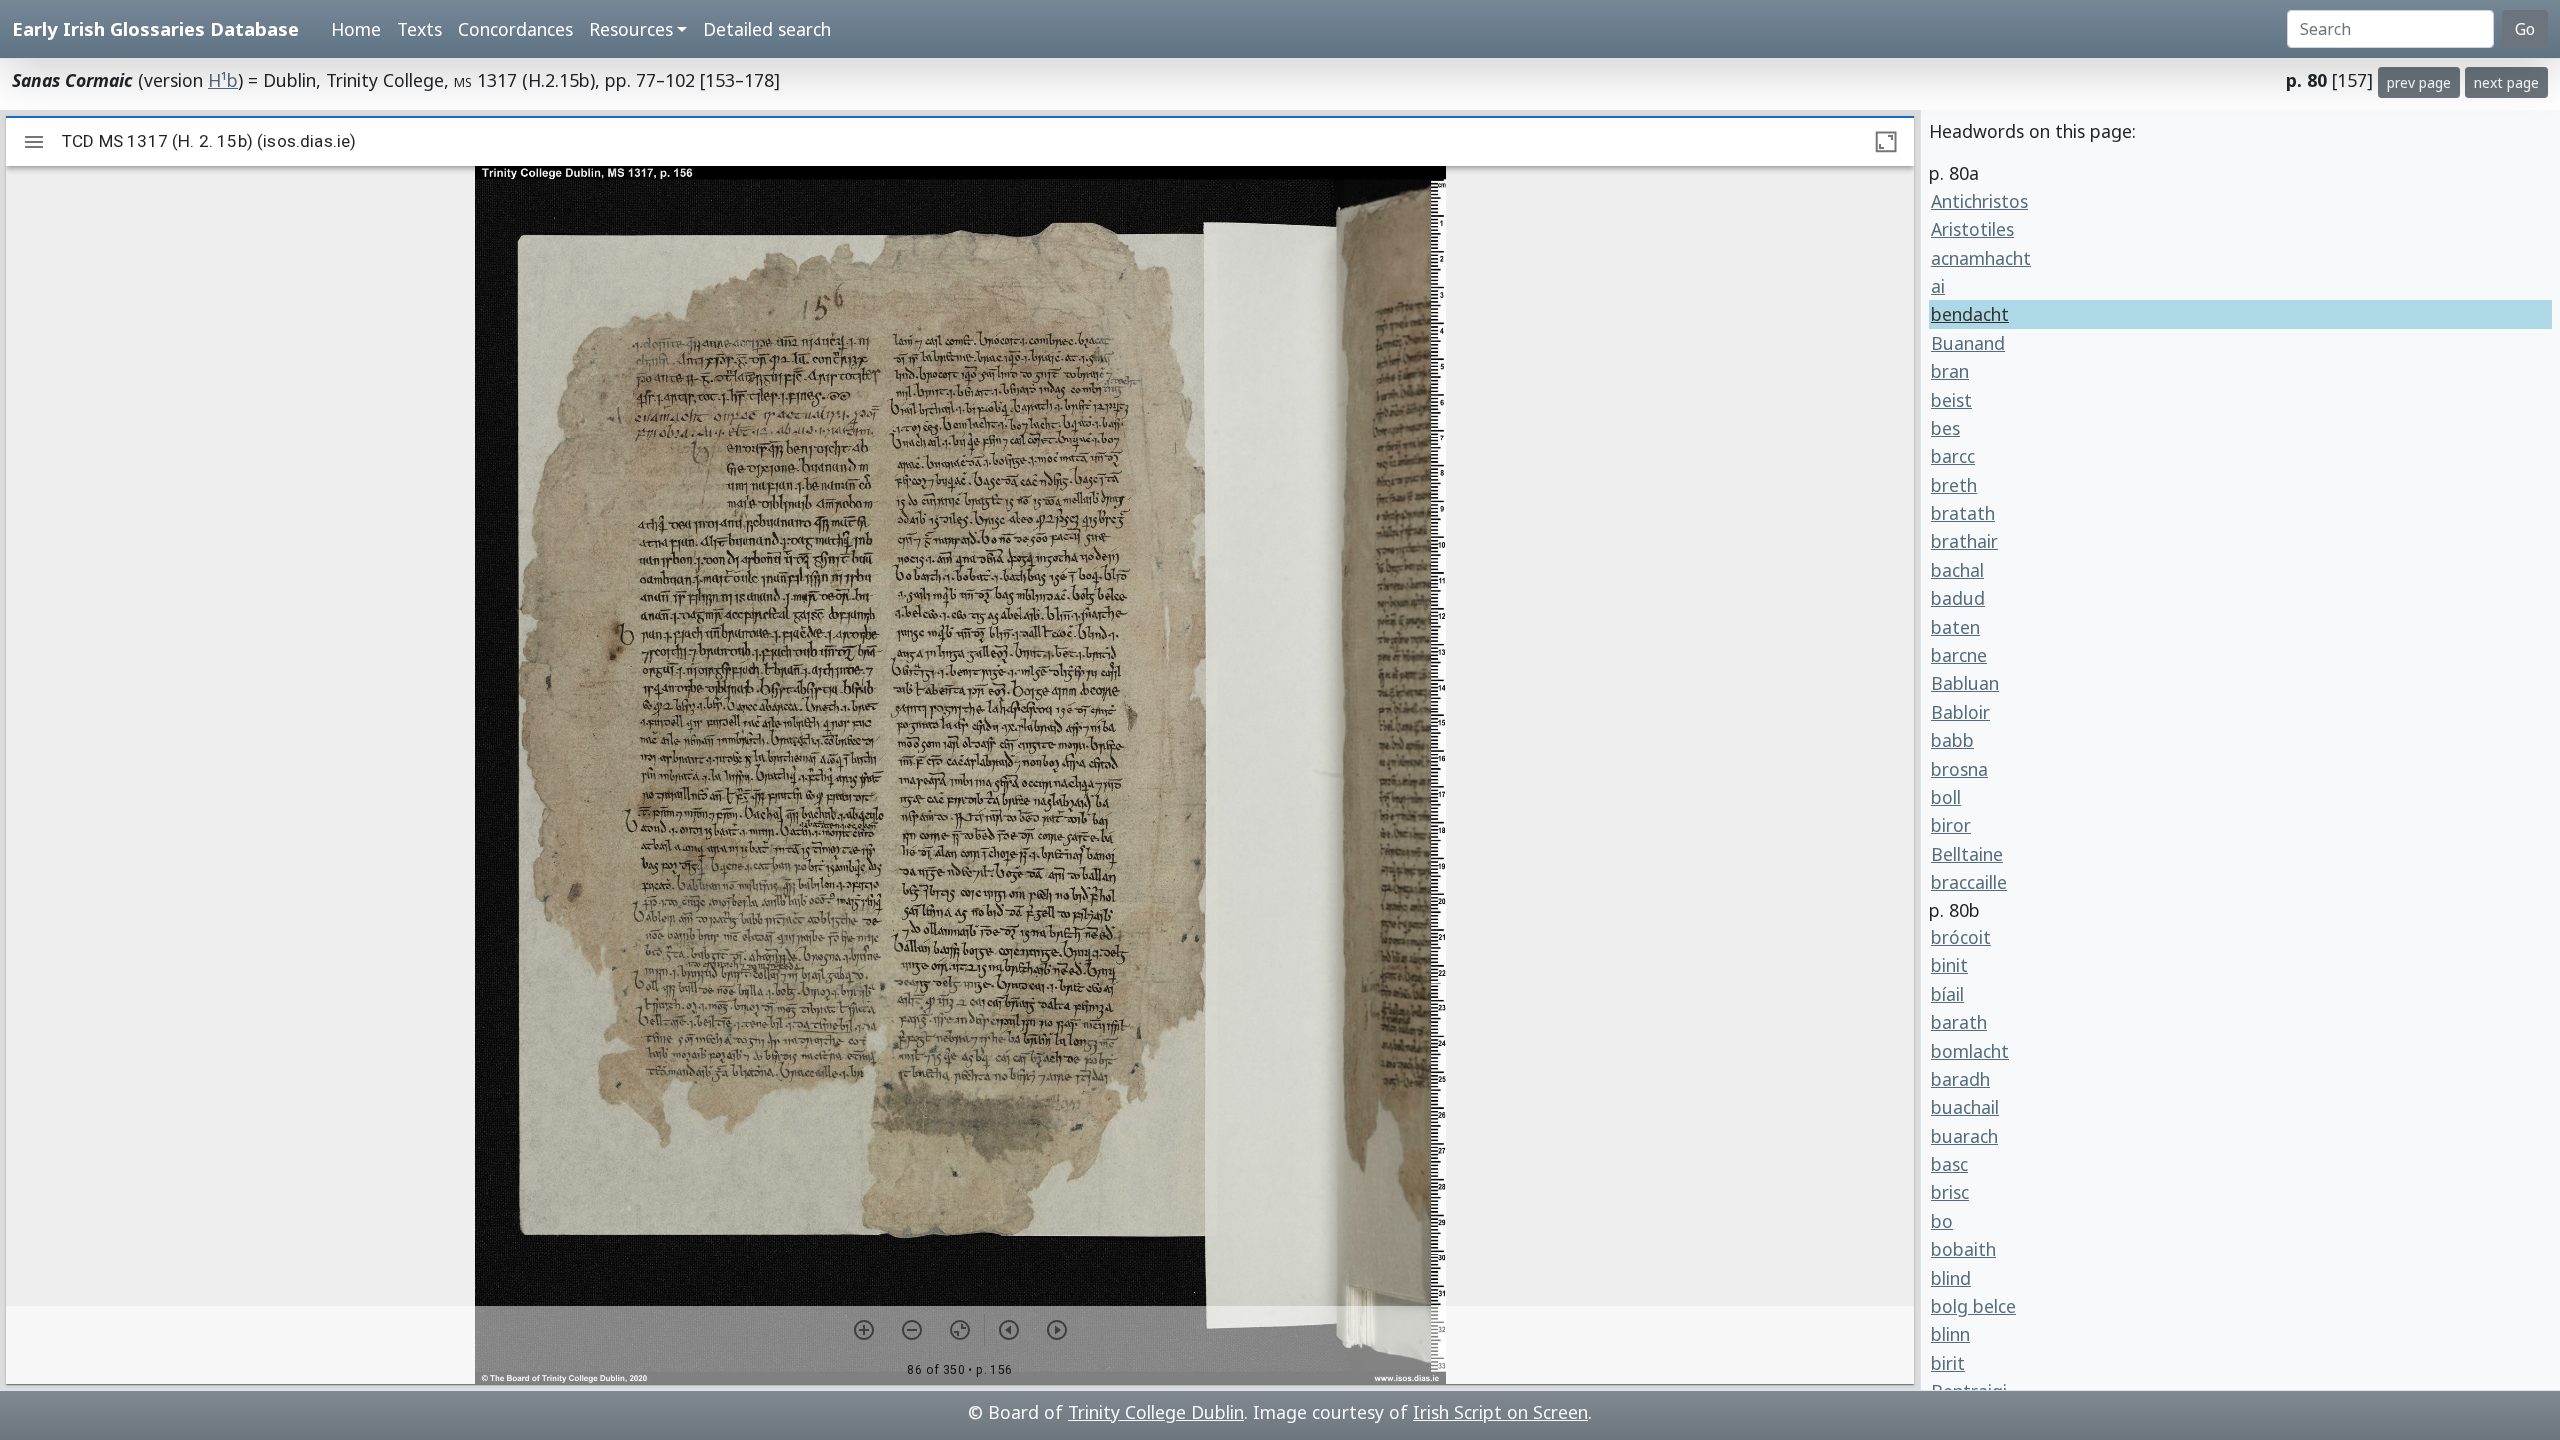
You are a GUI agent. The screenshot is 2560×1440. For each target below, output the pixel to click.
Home (356, 29)
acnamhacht (1981, 258)
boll (1946, 797)
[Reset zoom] (960, 1330)
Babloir (1960, 712)
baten (1955, 627)
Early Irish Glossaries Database (155, 28)
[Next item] (1057, 1330)
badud (1958, 598)
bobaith (1963, 1249)
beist (1951, 400)
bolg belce (1973, 1306)
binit (1949, 965)
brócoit (1961, 937)
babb (1952, 740)
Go (2525, 29)
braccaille (1969, 882)
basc (1949, 1164)
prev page (2419, 82)
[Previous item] (1009, 1330)
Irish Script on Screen (1500, 1412)
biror (1951, 825)
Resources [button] (631, 29)
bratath (1963, 513)
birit (1948, 1363)
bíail (1947, 994)
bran (1950, 371)
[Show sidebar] (34, 142)
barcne (1959, 655)
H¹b (223, 80)
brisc (1950, 1192)
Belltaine (1967, 854)
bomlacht (1970, 1051)
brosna (1959, 769)
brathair (1964, 541)
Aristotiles (1972, 229)
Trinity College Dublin (1156, 1412)
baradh (1960, 1079)
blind (1951, 1278)
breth (1954, 485)
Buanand (1968, 343)
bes (1945, 428)
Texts (419, 29)
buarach (1964, 1136)
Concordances (515, 29)
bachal (1957, 570)
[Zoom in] (864, 1330)
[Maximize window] (1886, 142)
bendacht (1970, 314)
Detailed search (767, 29)
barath (1959, 1022)
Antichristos (1979, 201)
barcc (1953, 456)
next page (2506, 82)
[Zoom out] (912, 1330)
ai (1938, 286)
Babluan (1965, 683)
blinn (1950, 1334)
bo (1942, 1221)
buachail (1965, 1107)
